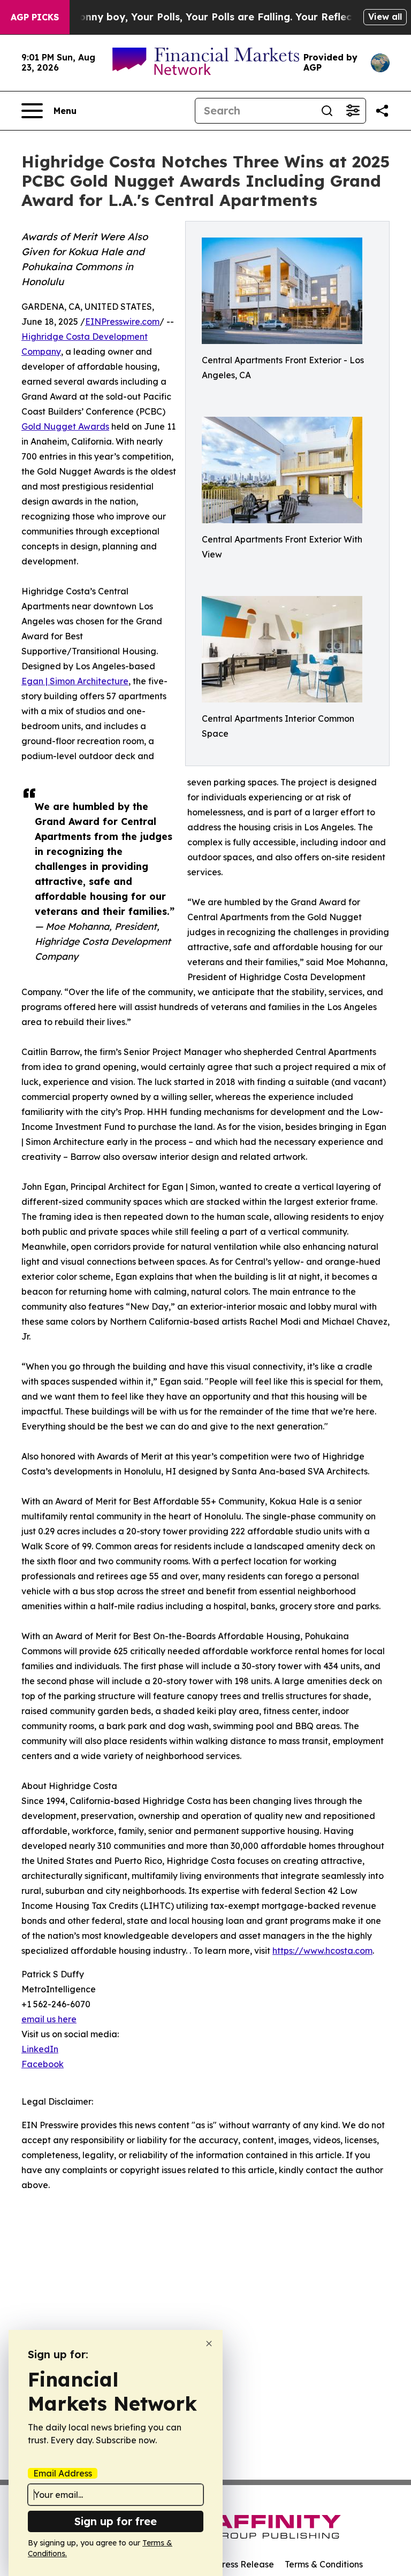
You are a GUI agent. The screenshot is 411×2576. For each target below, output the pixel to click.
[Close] (209, 2344)
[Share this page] (382, 111)
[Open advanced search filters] (353, 111)
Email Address (63, 2473)
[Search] (327, 111)
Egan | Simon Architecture (75, 681)
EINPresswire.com (122, 322)
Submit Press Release (230, 2564)
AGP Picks (35, 17)
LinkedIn (40, 2049)
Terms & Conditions (324, 2564)
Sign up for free (116, 2521)
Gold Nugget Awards (65, 426)
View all (385, 17)
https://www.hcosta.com (322, 1951)
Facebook (43, 2064)
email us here (49, 2019)
